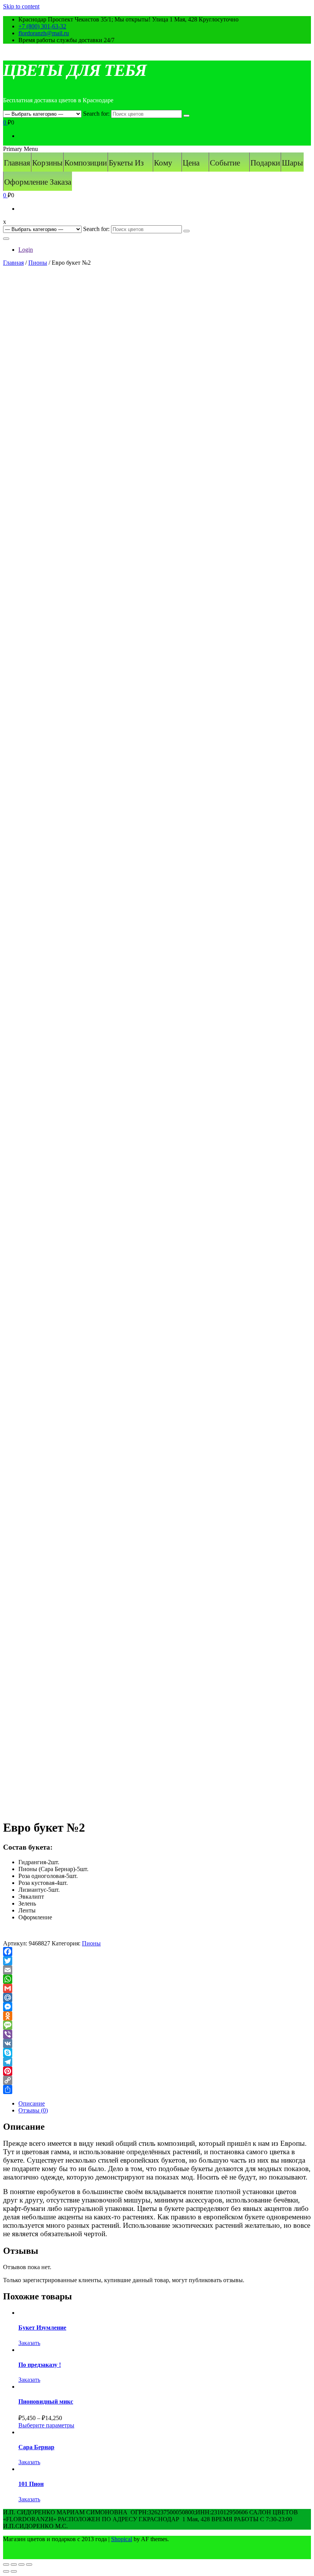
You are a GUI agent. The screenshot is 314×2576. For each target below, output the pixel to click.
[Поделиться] (14, 2565)
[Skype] (157, 2053)
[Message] (157, 2025)
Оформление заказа (38, 182)
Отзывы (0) (33, 2110)
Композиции (86, 163)
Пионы (38, 263)
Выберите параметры (46, 2425)
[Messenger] (157, 2007)
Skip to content (21, 6)
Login (26, 250)
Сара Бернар (36, 2447)
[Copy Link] (157, 2080)
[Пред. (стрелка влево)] (6, 2571)
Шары (292, 163)
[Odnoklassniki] (157, 2016)
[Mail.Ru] (157, 1998)
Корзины (47, 163)
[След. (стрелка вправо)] (14, 2571)
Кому (163, 163)
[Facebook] (157, 1952)
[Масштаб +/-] (29, 2565)
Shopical (122, 2539)
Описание (32, 2103)
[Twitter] (157, 1961)
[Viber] (157, 2034)
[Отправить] (157, 2089)
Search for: (96, 114)
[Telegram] (157, 2062)
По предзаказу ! (40, 2365)
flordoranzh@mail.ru (44, 33)
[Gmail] (157, 1988)
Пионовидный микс (46, 2401)
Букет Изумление (42, 2328)
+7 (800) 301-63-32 (42, 26)
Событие (225, 163)
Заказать (29, 2343)
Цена (191, 163)
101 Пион (31, 2484)
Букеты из (126, 163)
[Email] (157, 1970)
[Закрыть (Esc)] (6, 2565)
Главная (17, 163)
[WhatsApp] (157, 1979)
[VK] (157, 2043)
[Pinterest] (157, 2071)
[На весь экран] (21, 2565)
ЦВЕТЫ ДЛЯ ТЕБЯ (75, 70)
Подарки (265, 163)
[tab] (165, 2104)
